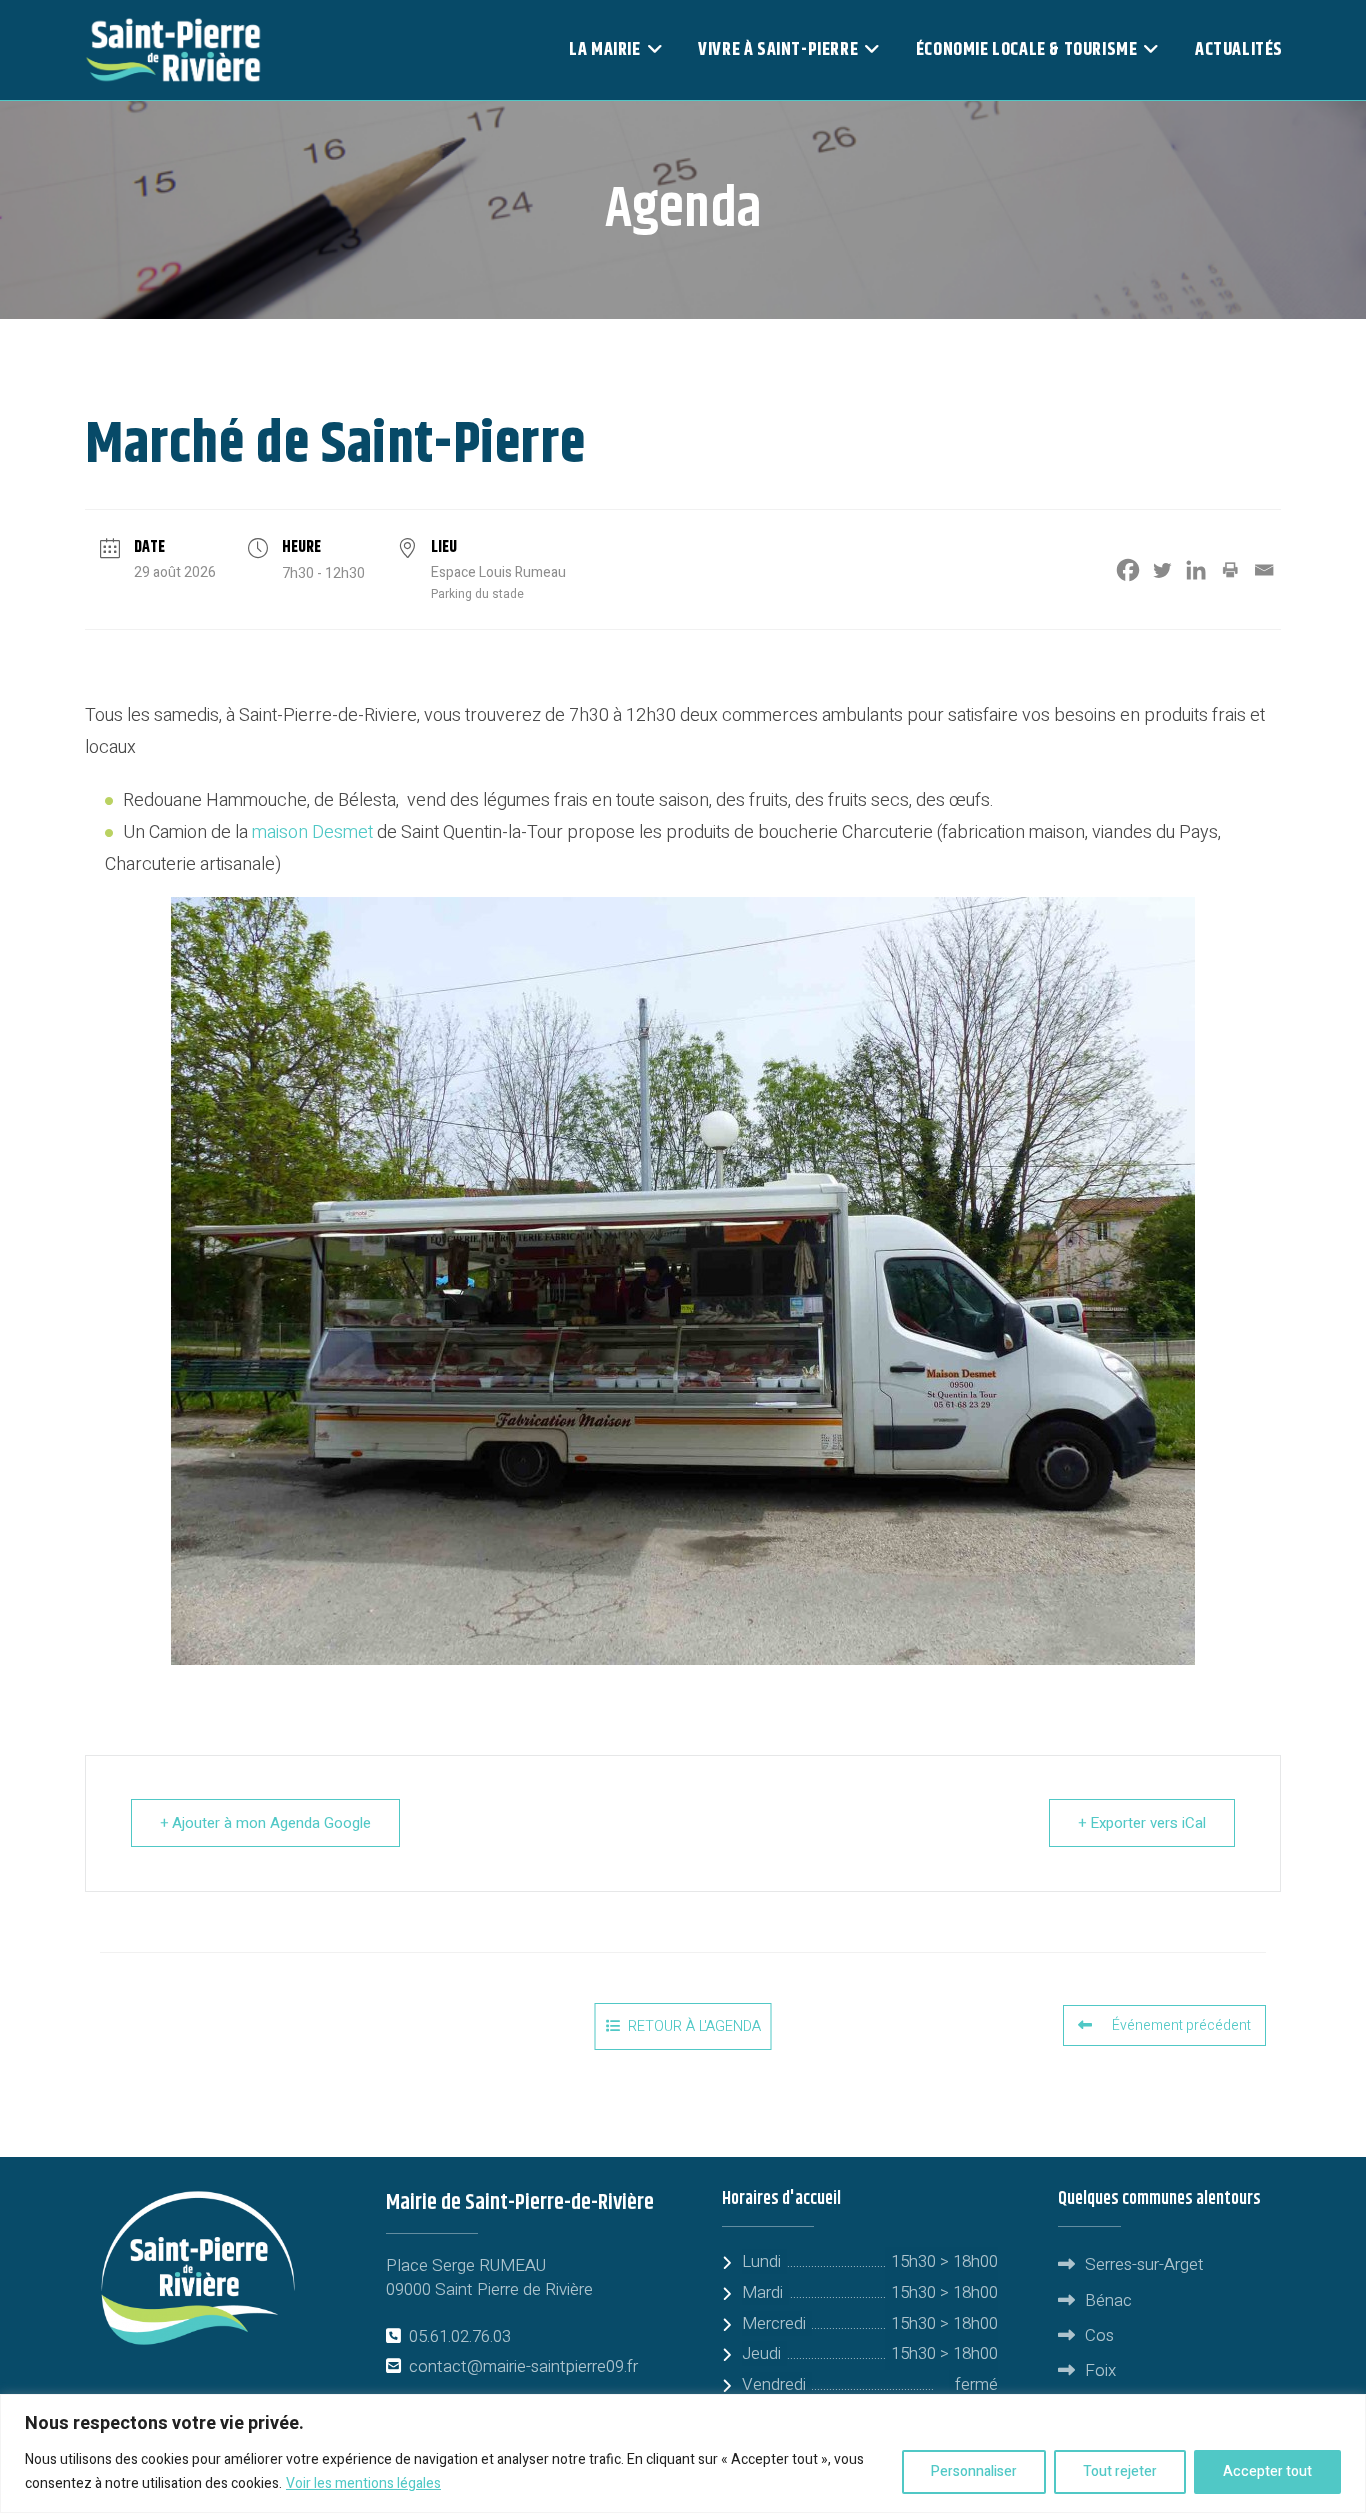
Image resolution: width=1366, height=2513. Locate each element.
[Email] (1264, 570)
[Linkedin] (1196, 570)
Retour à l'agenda (694, 2026)
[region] (683, 2453)
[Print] (1230, 570)
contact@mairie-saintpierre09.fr (523, 2366)
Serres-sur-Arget (1144, 2264)
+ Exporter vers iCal (1142, 1823)
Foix (1100, 2370)
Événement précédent (1181, 2025)
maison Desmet (312, 832)
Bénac (1108, 2300)
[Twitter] (1162, 570)
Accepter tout (1267, 2471)
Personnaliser (974, 2471)
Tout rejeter (1120, 2471)
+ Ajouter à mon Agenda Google (265, 1823)
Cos (1099, 2335)
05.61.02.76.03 (460, 2336)
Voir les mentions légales (363, 2483)
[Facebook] (1128, 570)
